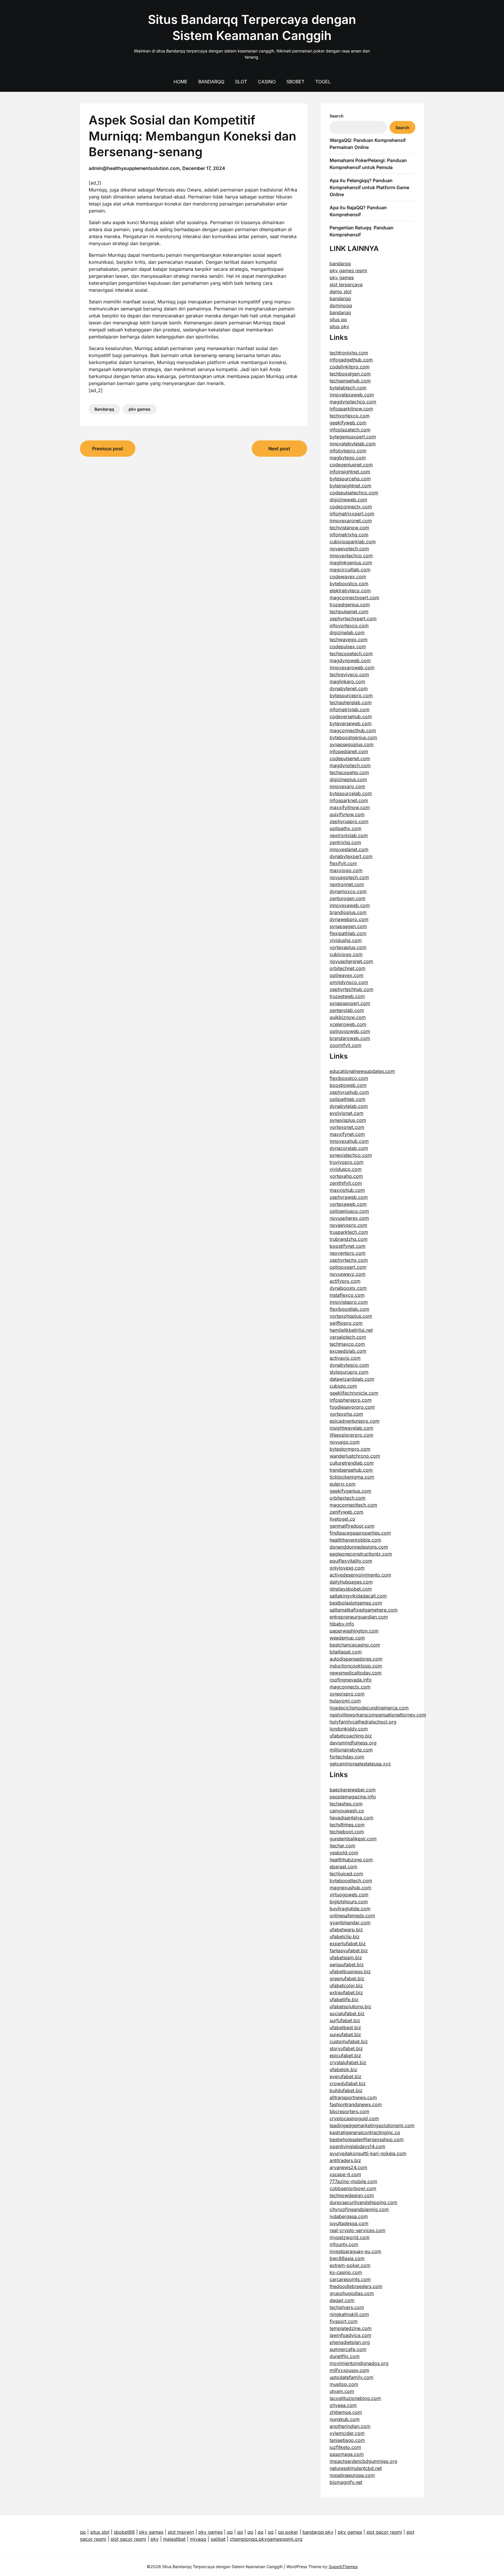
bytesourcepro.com (351, 695)
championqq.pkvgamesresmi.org (266, 2539)
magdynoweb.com (350, 660)
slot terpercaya (346, 284)
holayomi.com (345, 1701)
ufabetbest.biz (345, 2027)
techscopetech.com (351, 653)
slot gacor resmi (384, 2532)
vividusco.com (346, 1169)
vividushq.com (346, 940)
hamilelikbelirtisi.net (351, 1330)
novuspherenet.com (351, 961)
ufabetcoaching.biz (351, 1736)
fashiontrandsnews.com (356, 2104)
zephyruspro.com (349, 821)
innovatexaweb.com (352, 395)
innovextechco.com (351, 556)
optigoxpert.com (348, 1267)
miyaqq (198, 2539)
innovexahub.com (349, 1141)
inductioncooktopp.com (356, 1666)
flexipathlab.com (348, 933)
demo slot (341, 291)
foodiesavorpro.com (352, 1407)
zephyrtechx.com (349, 1260)
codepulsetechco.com (354, 493)
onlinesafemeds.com (352, 1916)
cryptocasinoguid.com (354, 2118)
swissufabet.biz (347, 1964)
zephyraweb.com (349, 1197)
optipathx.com (345, 828)
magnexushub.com (350, 1888)
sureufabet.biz (345, 2034)
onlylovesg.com (347, 1568)
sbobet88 (124, 2532)
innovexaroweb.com (352, 667)
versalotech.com (348, 1337)
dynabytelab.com (349, 1106)
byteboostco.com (349, 584)
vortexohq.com (346, 1414)
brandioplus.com (348, 912)
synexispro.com (347, 1694)
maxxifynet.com (347, 1134)
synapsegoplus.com (352, 744)
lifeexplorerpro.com (351, 1435)
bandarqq (340, 263)
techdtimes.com (347, 1825)
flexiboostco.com (349, 1078)
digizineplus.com (348, 779)
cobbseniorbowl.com (353, 2188)
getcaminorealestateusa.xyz (360, 1764)
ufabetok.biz (343, 2069)
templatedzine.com (351, 2328)
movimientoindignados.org (359, 2363)
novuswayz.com (348, 1274)
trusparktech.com (349, 1232)
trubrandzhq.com (349, 1239)
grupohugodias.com (352, 2293)
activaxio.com (345, 1358)
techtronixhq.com (349, 353)
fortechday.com (347, 1757)
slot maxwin (181, 2532)
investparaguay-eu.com (355, 2251)
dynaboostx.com (348, 1288)
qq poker (288, 2532)
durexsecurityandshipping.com (363, 2202)
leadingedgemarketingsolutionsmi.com (372, 2125)
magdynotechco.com (353, 402)
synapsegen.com (348, 926)
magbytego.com (348, 458)
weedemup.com (347, 1638)
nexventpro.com (348, 1253)
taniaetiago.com (347, 2440)
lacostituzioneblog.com (355, 2398)
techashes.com (346, 1804)
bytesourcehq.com (350, 479)
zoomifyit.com (345, 1045)
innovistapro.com (349, 1302)
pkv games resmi (348, 270)
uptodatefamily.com (351, 2377)
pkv (155, 2539)
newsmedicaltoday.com (356, 1673)
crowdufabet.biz (348, 2083)
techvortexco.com (350, 416)
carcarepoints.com (350, 2279)
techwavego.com (349, 639)
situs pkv (339, 326)
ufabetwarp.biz (346, 1930)
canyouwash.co (347, 1811)
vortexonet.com (347, 1127)
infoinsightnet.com (350, 472)
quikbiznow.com (348, 1017)
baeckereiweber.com (353, 1790)
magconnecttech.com (353, 1505)
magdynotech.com (350, 765)
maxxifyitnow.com (350, 807)
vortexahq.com (346, 1176)
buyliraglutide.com (350, 1909)
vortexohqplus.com (351, 1316)
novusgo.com (345, 1442)
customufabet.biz (349, 2041)
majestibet (174, 2539)
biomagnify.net (346, 2482)
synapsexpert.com (350, 1003)
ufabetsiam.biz (346, 1958)
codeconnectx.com (351, 507)
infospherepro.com (351, 1400)
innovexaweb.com (350, 905)
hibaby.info (342, 1624)
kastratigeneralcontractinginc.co (365, 2132)
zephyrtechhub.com (351, 989)
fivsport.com (344, 2321)
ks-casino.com (346, 2272)
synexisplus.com (348, 1120)
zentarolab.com (347, 1010)
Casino (267, 82)
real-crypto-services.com (357, 2230)
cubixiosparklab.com (353, 542)
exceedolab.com (348, 1351)
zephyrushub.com (349, 1092)
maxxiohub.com (347, 1190)
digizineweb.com (348, 500)
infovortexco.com (349, 625)
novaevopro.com (348, 1225)
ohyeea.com (343, 2405)
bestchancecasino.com (355, 1645)
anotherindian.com (350, 2426)
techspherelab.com (351, 702)
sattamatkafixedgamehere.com (364, 1610)
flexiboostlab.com (349, 1309)
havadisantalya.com (351, 1818)
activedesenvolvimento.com (360, 1575)
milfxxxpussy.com (349, 2370)
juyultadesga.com (349, 2223)
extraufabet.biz (346, 1992)
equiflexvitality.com (351, 1561)
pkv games (140, 409)
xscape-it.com (345, 2174)
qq (83, 2532)
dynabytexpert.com (351, 856)
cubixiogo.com (346, 954)
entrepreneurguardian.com (359, 1617)
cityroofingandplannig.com (359, 2209)
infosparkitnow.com (351, 409)
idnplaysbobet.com (351, 1589)
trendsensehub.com (351, 1470)
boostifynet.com (348, 1246)
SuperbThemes (343, 2567)
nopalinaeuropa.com (352, 2475)
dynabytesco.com (349, 1365)
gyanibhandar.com (350, 1923)
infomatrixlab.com (350, 709)
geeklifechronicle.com (354, 1393)
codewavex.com (348, 577)
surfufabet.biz (345, 2020)
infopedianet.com (349, 751)
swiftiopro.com (346, 1323)
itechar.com (342, 1846)
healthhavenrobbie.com (355, 1540)
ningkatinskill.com (349, 2314)
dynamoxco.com (348, 891)
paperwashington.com (354, 1631)
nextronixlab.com (349, 835)
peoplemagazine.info (353, 1797)
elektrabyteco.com (350, 591)
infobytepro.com (348, 451)
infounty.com (344, 2244)
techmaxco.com (347, 1344)
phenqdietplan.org (350, 2342)
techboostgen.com (350, 374)
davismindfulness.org (353, 1743)
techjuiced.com (346, 1874)
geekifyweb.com (348, 423)
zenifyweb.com (346, 1512)
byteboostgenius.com (353, 737)
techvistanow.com (349, 528)
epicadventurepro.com (355, 1421)
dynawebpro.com (349, 919)
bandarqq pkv (318, 2532)
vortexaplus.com (348, 947)
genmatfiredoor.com (352, 1526)
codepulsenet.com (350, 758)
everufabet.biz (345, 2076)
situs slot (100, 2532)
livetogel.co (342, 1519)
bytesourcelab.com (351, 793)
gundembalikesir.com (353, 1839)
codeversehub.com (351, 716)
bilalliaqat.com (346, 1652)
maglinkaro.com (347, 681)
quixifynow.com (347, 814)
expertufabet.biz (348, 1944)
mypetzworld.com (350, 2237)
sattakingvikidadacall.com (358, 1596)
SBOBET (295, 82)
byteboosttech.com (351, 1881)
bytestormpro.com (350, 1449)
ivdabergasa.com (349, 2216)
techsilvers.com (347, 2307)
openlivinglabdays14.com (357, 2146)
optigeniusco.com (349, 1211)
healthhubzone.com (351, 1860)
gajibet (218, 2539)
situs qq (338, 319)
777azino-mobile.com (353, 2181)
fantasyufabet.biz (349, 1951)
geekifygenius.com (350, 1491)
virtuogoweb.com (349, 1895)
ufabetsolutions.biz (350, 2006)
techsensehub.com (350, 381)
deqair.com (342, 2300)
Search (337, 116)
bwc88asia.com (347, 2258)
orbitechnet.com (348, 968)
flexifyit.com (343, 863)
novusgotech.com (349, 877)
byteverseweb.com (351, 723)
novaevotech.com (349, 549)
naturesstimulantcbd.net (356, 2468)
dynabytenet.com (349, 688)
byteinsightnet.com (350, 486)
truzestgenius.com (350, 605)
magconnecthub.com (353, 730)
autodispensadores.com (356, 1659)
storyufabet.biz (346, 2048)
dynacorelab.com (349, 1148)
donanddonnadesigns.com (359, 1547)
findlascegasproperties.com (360, 1533)
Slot (241, 82)
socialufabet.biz (347, 2013)
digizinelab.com (347, 632)
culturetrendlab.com (352, 1463)
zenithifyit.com (346, 1183)
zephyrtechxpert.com (353, 618)
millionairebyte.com (351, 1750)
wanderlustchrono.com (355, 1456)
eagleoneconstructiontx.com (361, 1554)
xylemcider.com (347, 2433)
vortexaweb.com (348, 1204)
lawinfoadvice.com (350, 2335)
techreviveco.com (349, 674)
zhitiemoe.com (346, 2412)
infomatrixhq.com (349, 535)
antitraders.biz (345, 2160)
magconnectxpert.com (354, 598)
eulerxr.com (343, 1484)
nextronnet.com (347, 884)
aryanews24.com (348, 2167)
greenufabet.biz (347, 1978)
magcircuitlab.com (350, 570)
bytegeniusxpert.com (353, 437)
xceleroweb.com (348, 1024)
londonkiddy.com (349, 1729)
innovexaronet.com (351, 521)
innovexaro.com (347, 786)
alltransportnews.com (353, 2097)
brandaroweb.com (350, 1038)
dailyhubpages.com (351, 1582)
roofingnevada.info (351, 1680)
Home (181, 82)
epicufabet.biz (345, 2055)
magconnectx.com (350, 1687)
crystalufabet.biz (348, 2062)
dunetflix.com (345, 2356)
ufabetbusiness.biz (350, 1971)
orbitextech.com (348, 1498)
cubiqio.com (343, 1386)
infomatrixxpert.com (352, 514)
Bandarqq (211, 82)
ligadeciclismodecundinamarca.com (369, 1708)
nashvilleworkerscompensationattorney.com (378, 1715)
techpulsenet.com (349, 612)
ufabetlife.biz (344, 1999)
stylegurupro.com (349, 1372)
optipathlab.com (348, 1099)
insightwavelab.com (351, 1428)
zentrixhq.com (345, 842)
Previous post (108, 449)
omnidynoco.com (349, 982)
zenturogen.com (348, 898)
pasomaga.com (347, 2454)
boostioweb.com (348, 1085)
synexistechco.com (351, 1155)
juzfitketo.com (345, 2447)
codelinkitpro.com (350, 367)
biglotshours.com (349, 1902)
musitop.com (344, 2384)
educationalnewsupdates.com (362, 1071)
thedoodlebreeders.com (356, 2286)
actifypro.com (345, 1281)
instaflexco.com (347, 1295)
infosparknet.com (349, 800)
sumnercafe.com (348, 2349)
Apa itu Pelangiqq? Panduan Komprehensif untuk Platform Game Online (369, 187)
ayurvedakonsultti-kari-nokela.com (368, 2153)
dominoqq (341, 305)
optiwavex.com (346, 975)
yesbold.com (344, 1853)
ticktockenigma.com (352, 1477)
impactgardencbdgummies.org (363, 2461)
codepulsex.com (348, 646)
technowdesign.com (352, 2195)
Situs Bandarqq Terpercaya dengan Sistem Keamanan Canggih (252, 27)
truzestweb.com (347, 996)
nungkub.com (345, 2419)
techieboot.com (347, 1832)
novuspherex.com (349, 1218)
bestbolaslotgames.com (356, 1603)
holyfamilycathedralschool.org (363, 1722)
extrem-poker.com (350, 2265)
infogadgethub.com (351, 360)
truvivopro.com (346, 1162)
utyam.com (342, 2391)
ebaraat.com (343, 1867)
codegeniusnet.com (351, 465)
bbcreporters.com (349, 2111)
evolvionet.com (346, 1113)
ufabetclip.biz (345, 1937)
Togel (323, 82)
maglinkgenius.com (351, 563)
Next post (279, 449)
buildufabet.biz (346, 2090)
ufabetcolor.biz (346, 1985)
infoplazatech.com (350, 430)
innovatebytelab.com (353, 444)
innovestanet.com (349, 849)
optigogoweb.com (350, 1031)
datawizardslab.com (352, 1379)
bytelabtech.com (348, 388)
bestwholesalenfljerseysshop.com (367, 2139)
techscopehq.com (349, 772)
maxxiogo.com (346, 870)
